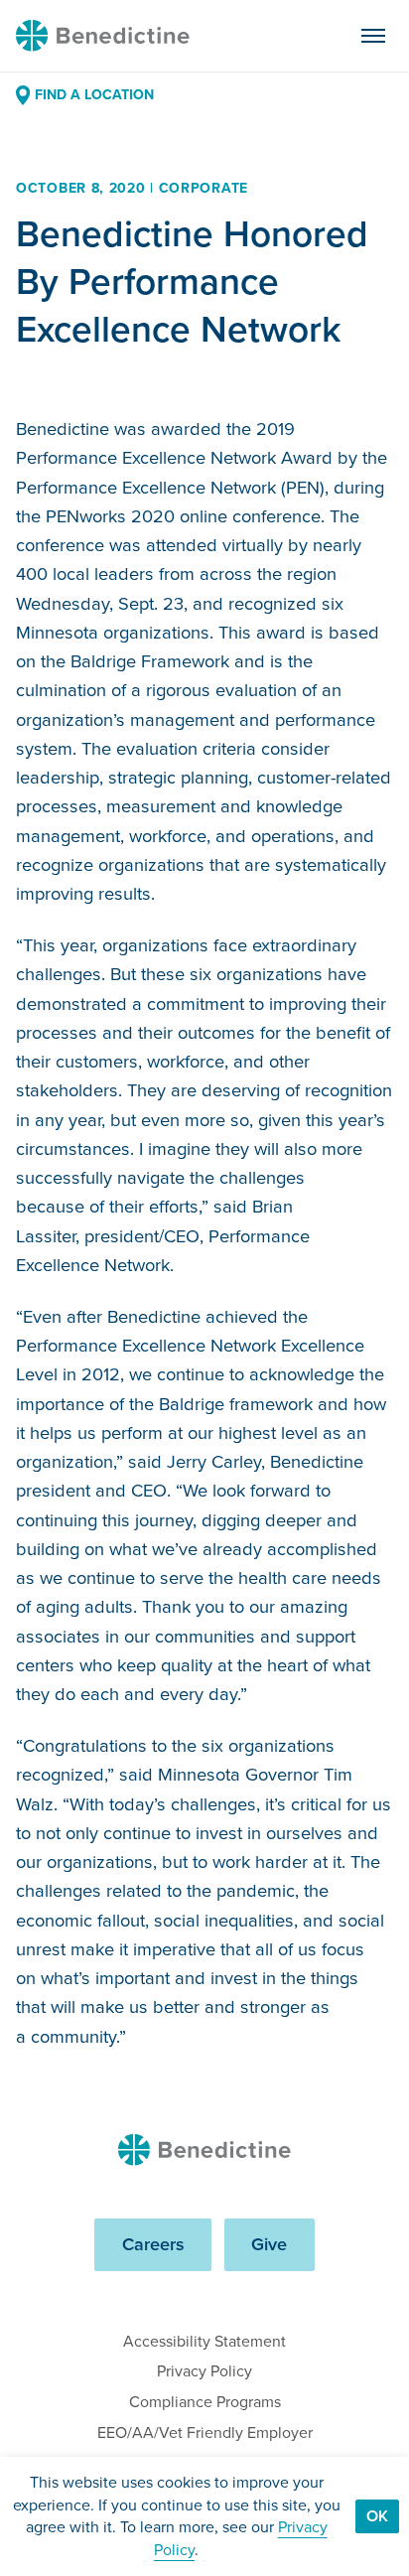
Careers (153, 2244)
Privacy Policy (204, 2371)
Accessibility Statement (204, 2341)
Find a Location (94, 95)
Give (269, 2244)
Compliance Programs (205, 2402)
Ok (377, 2516)
